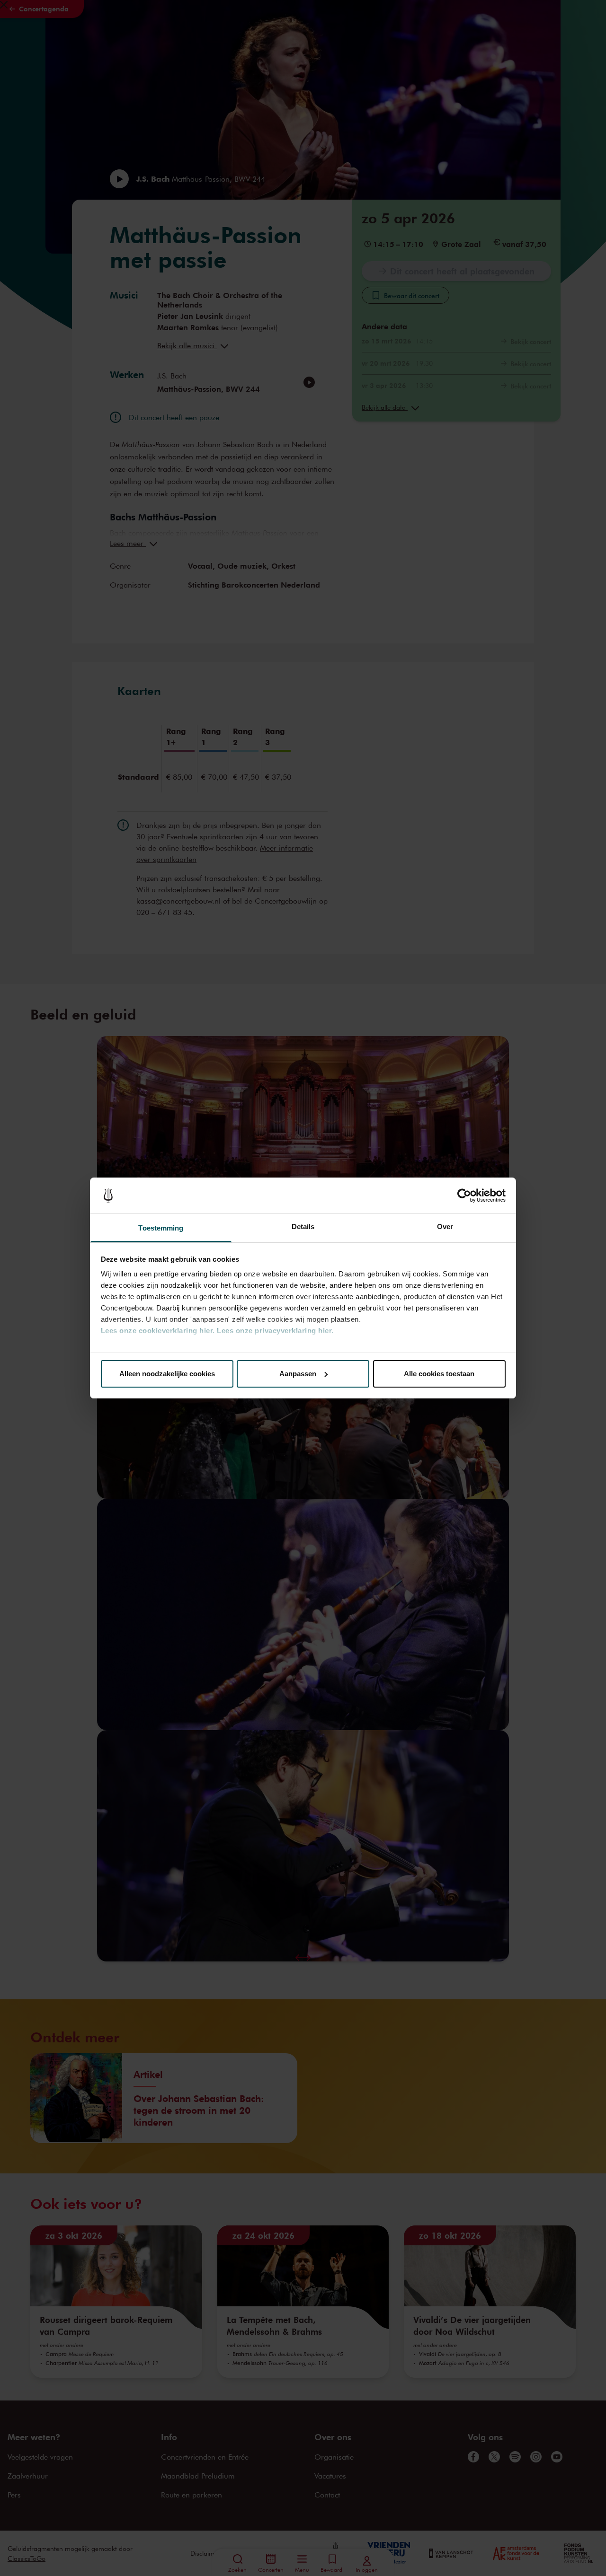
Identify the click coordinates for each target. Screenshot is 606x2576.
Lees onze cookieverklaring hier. (158, 1331)
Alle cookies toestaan (439, 1374)
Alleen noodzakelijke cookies (167, 1374)
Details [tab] (303, 1226)
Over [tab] (445, 1226)
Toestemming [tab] (161, 1228)
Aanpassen (298, 1374)
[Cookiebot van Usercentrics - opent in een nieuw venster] (464, 1196)
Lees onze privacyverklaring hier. (275, 1331)
